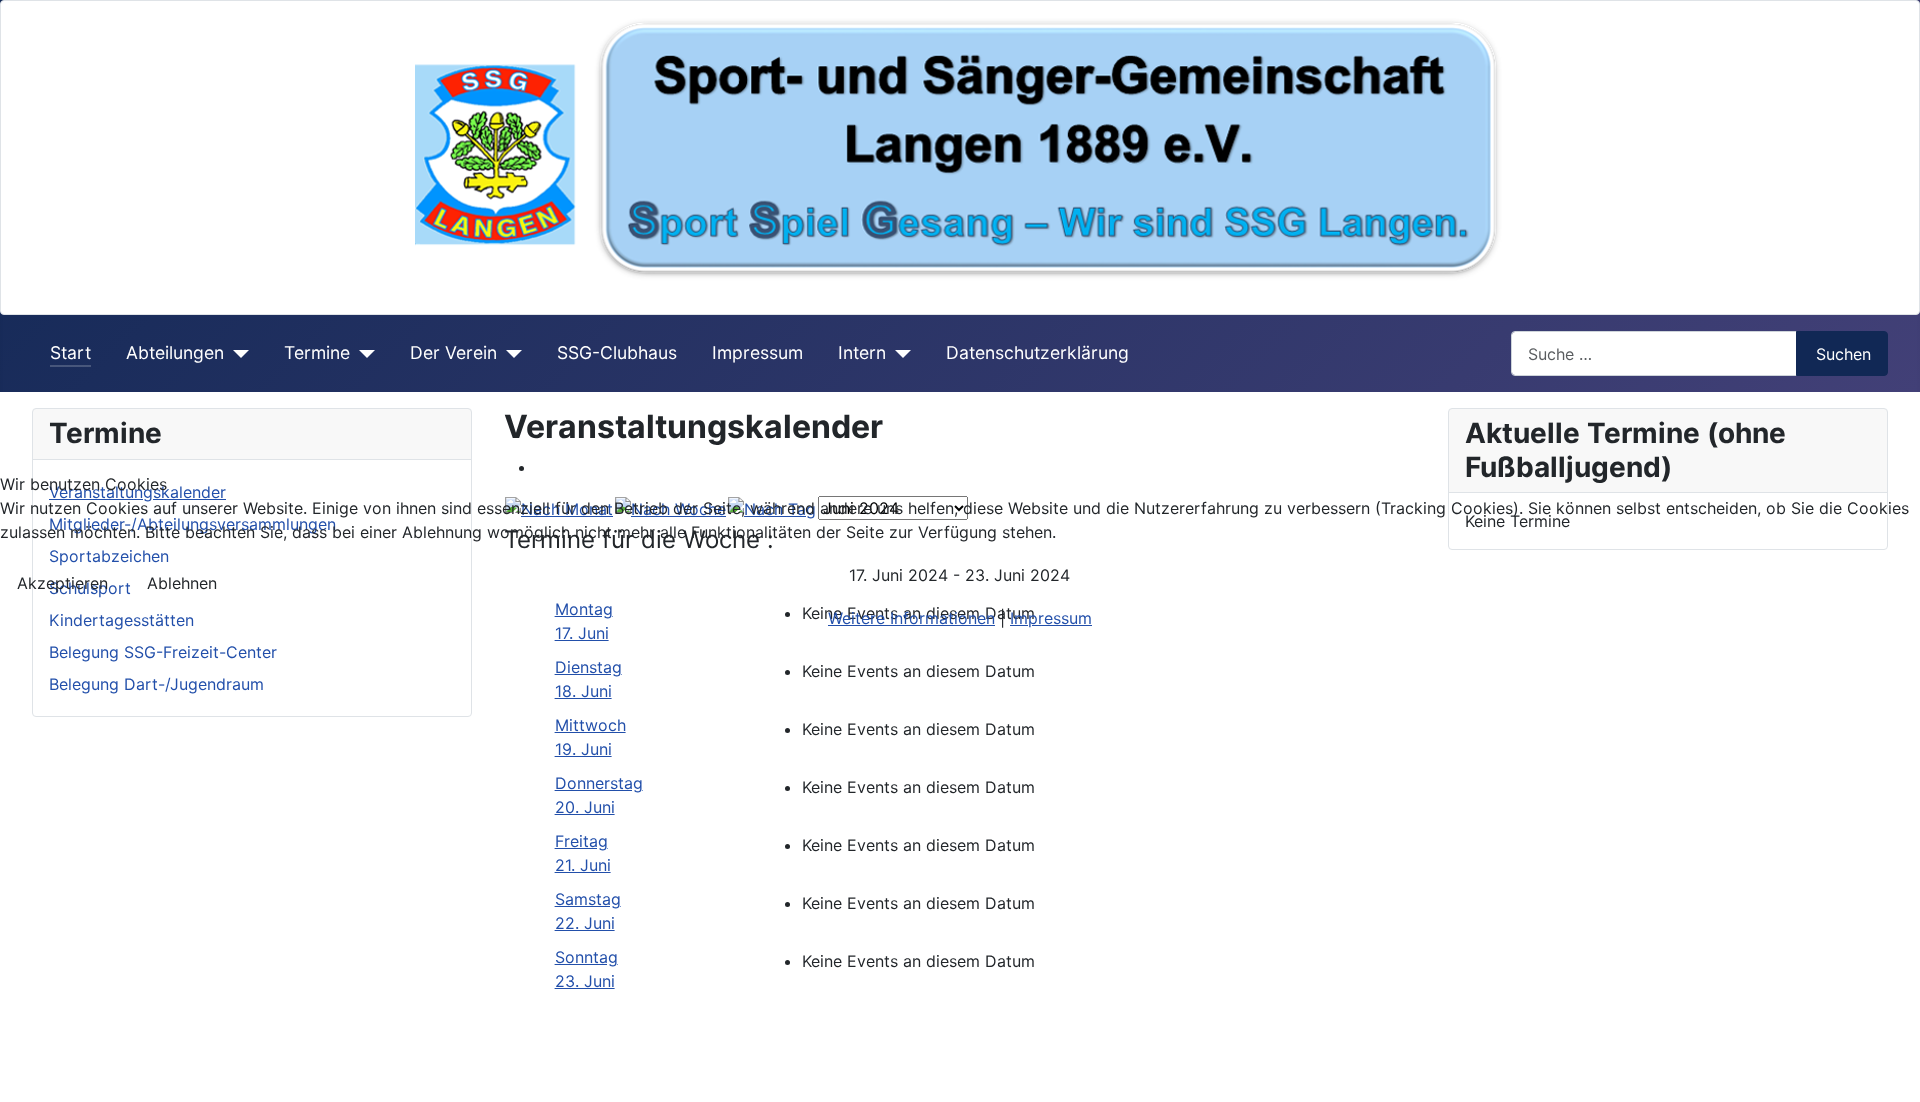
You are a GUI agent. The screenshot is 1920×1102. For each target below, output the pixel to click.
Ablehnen (182, 583)
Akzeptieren (62, 583)
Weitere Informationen (911, 618)
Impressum (1051, 618)
